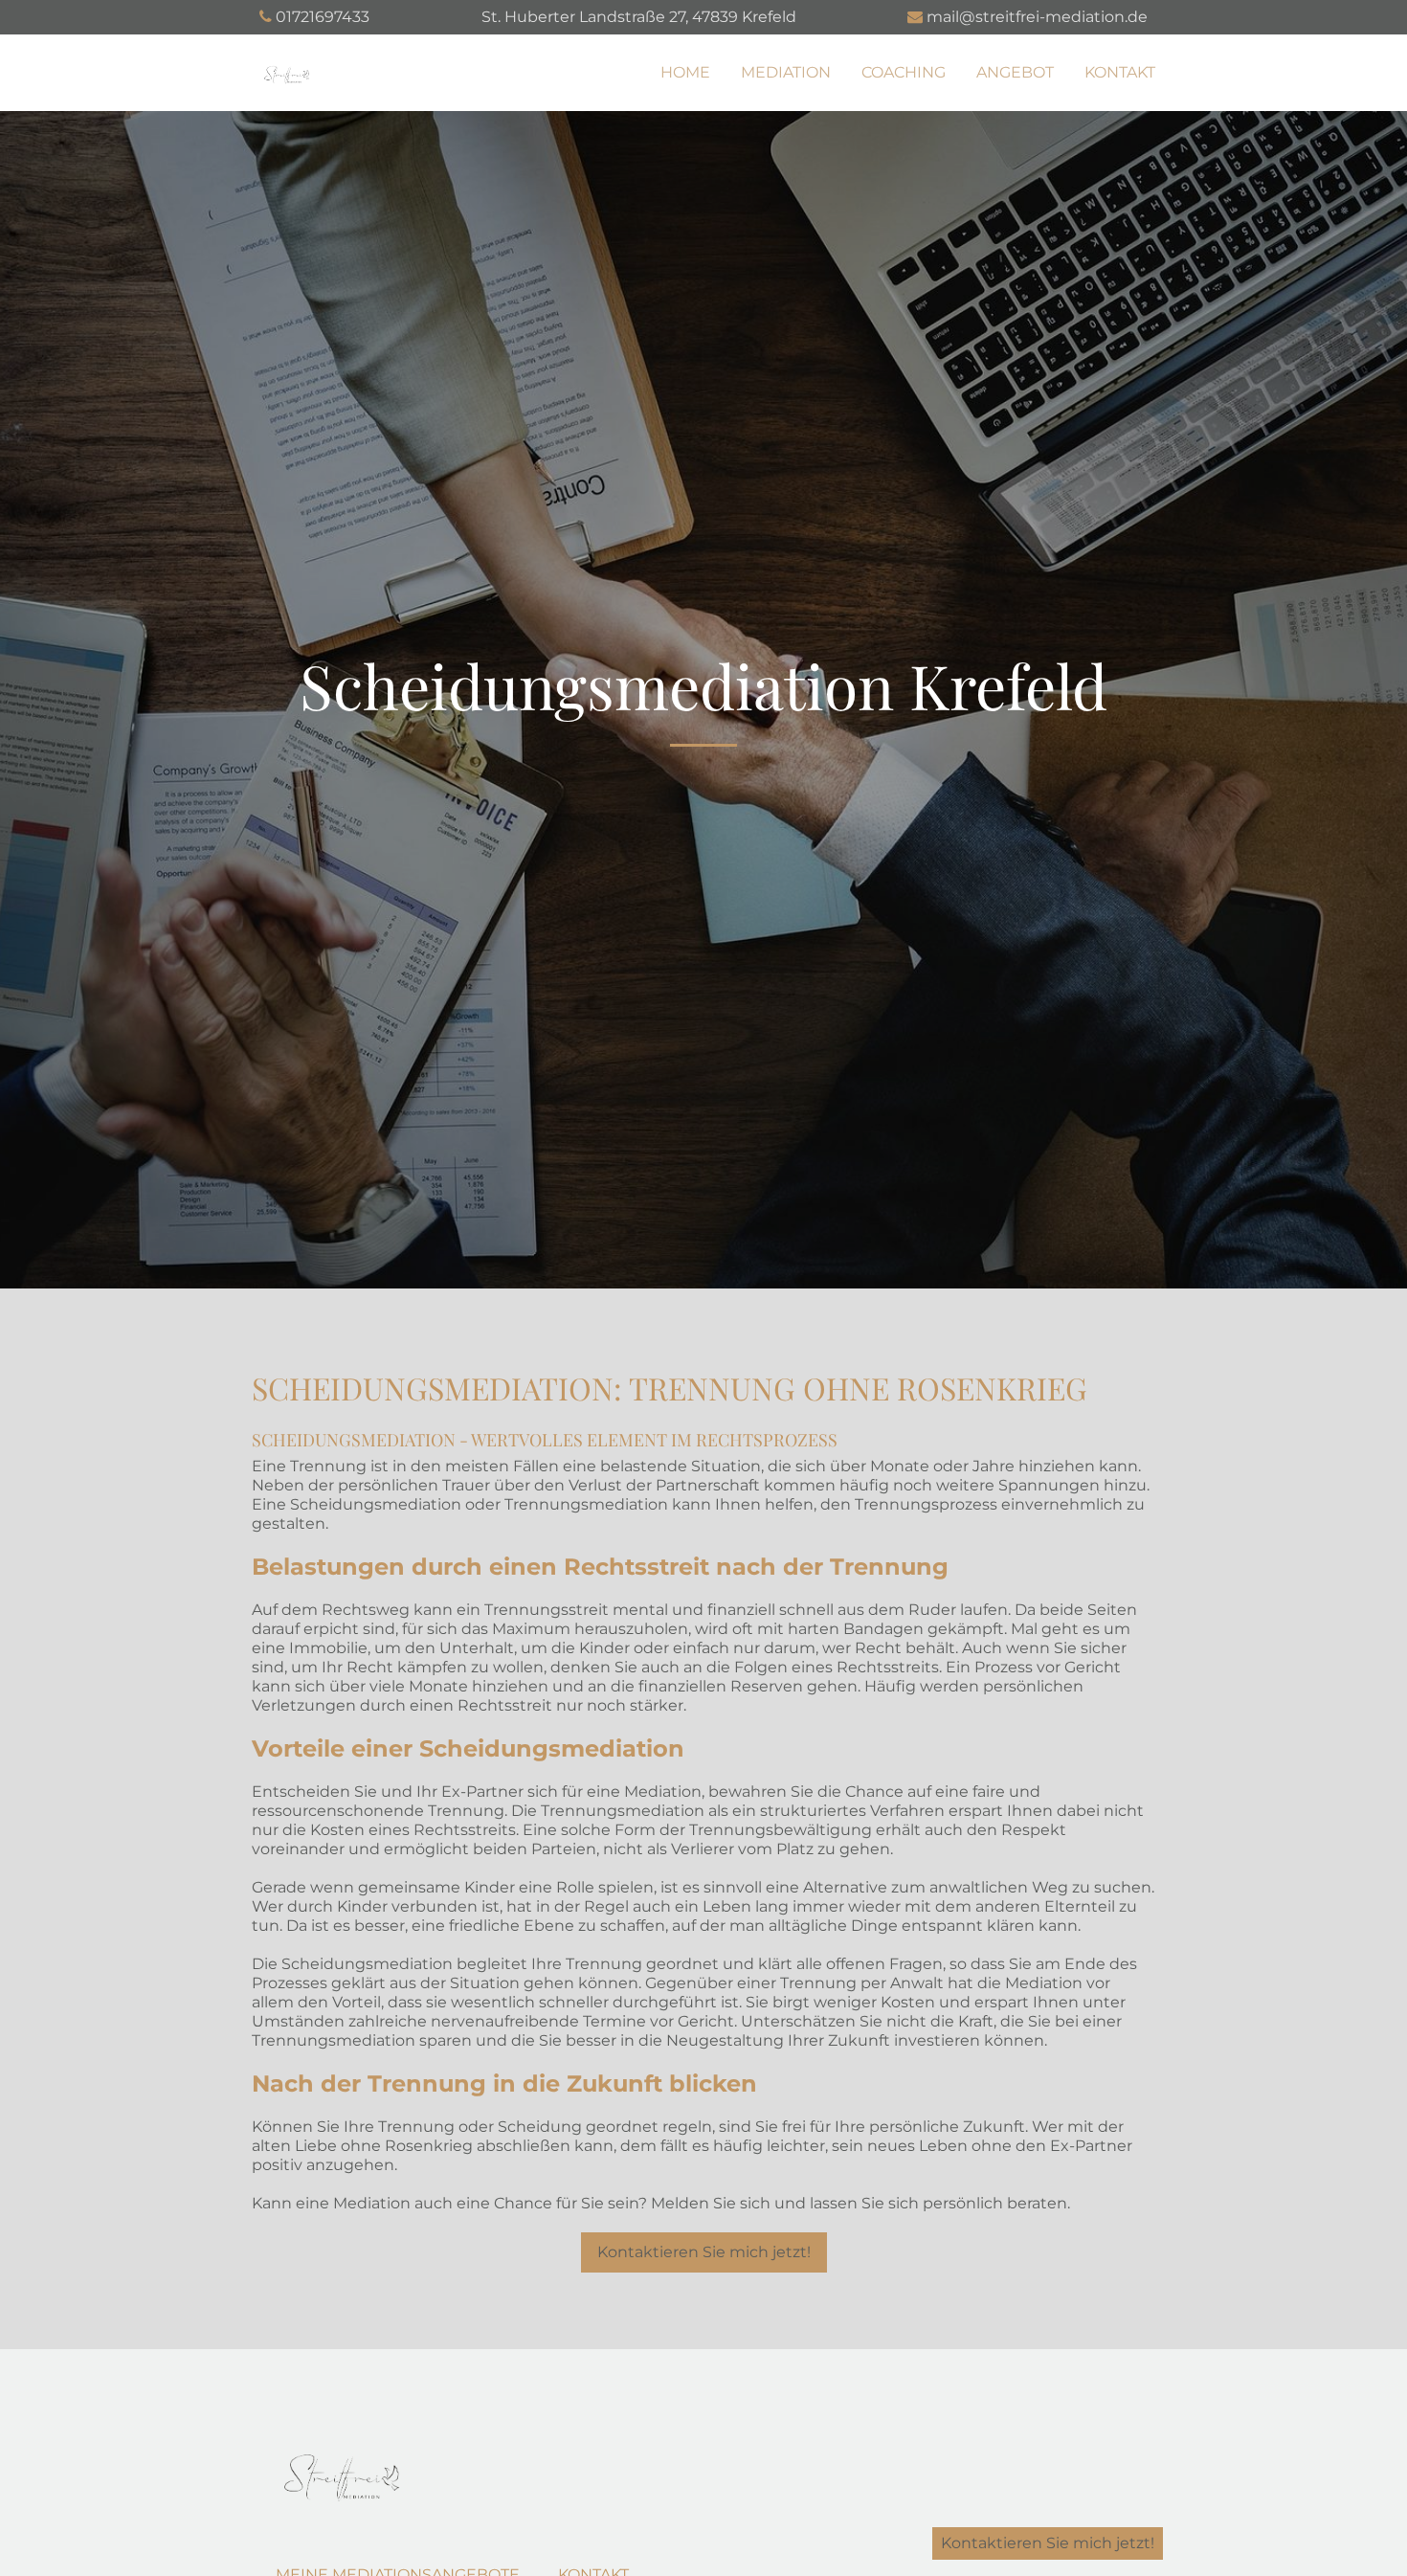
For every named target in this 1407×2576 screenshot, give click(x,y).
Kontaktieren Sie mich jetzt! (704, 2252)
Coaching (904, 72)
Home (685, 72)
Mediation (786, 72)
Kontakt (1120, 72)
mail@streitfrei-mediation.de (1037, 17)
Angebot (1015, 72)
